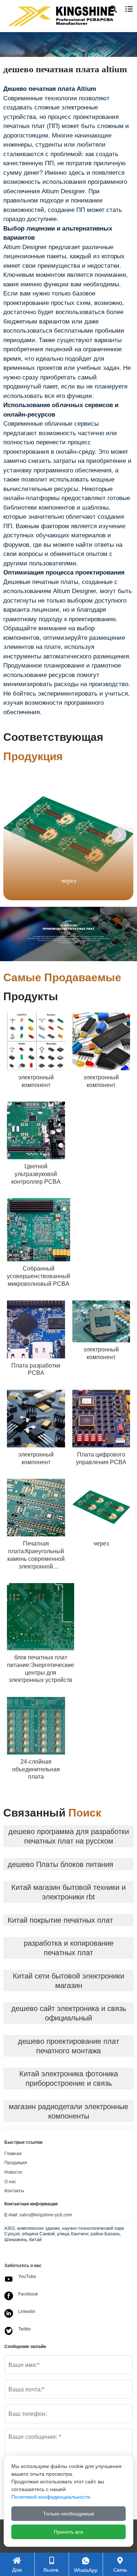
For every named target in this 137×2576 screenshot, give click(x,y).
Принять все (68, 2532)
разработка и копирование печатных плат (69, 1948)
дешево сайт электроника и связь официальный (69, 2013)
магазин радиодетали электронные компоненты (68, 2111)
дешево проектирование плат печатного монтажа (68, 2046)
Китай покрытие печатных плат (60, 1920)
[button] (119, 835)
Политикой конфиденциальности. (52, 2497)
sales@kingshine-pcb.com (46, 2215)
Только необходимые (69, 2514)
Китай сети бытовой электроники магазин (68, 1981)
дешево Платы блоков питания (60, 1864)
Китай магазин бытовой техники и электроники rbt (68, 1892)
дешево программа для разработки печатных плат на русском (69, 1836)
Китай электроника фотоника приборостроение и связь (69, 2078)
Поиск (118, 43)
